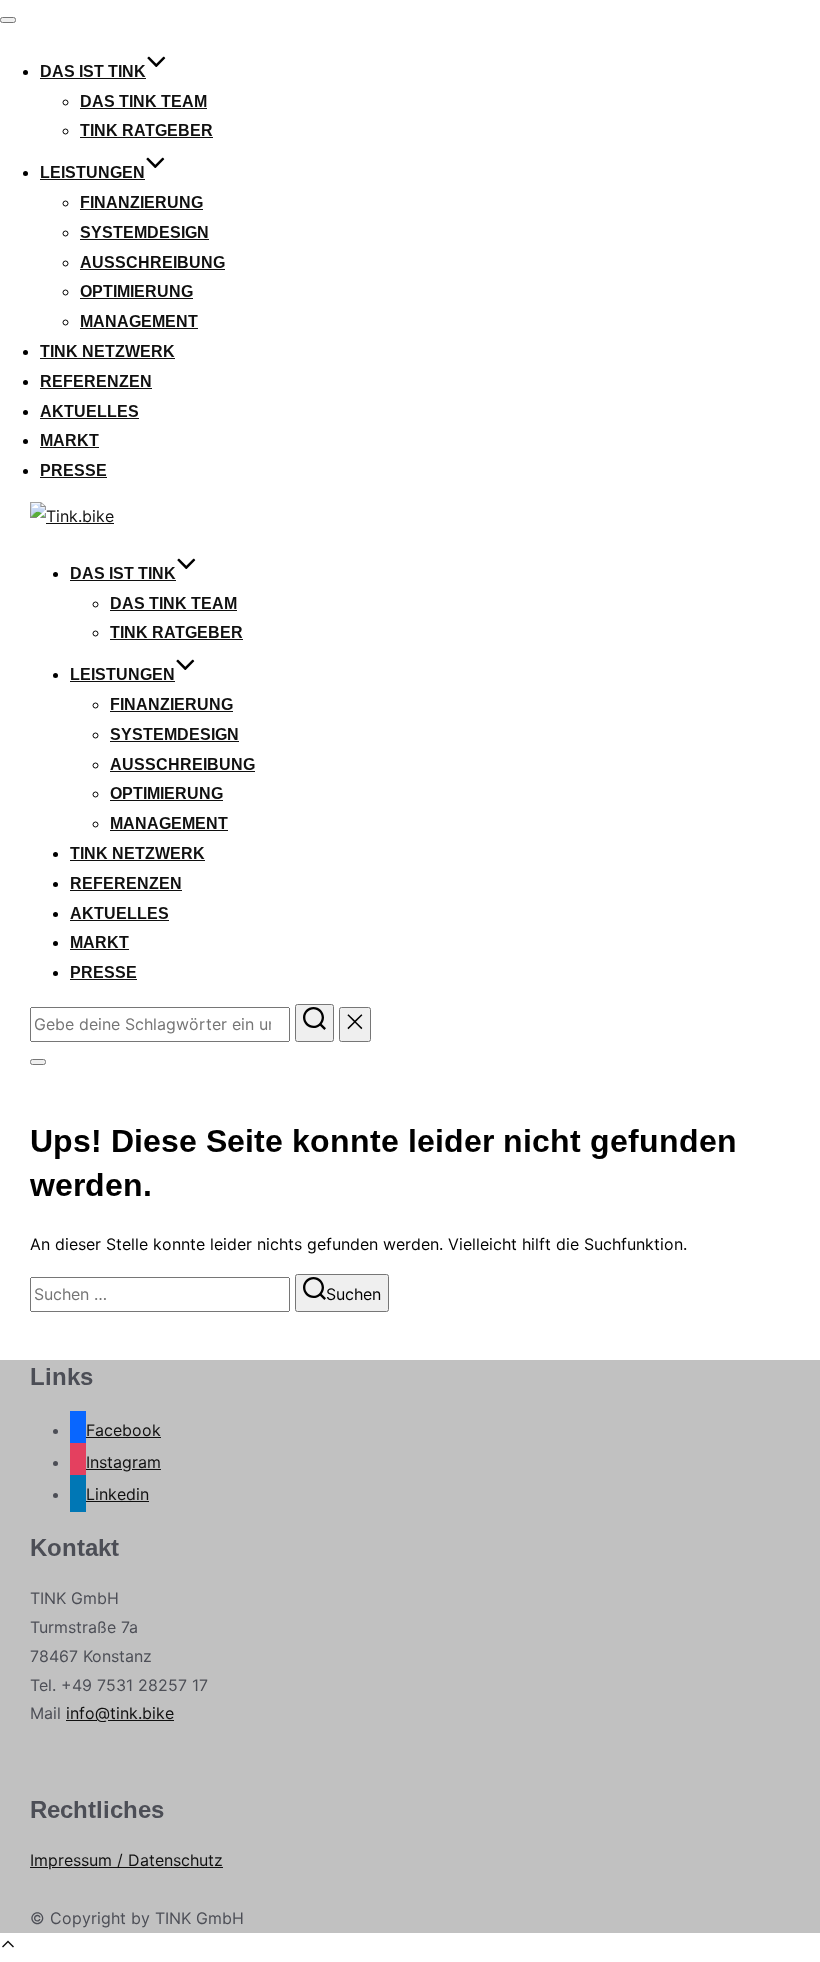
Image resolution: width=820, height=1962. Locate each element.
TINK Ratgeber (146, 130)
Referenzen (96, 381)
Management (139, 321)
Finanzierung (141, 202)
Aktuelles (89, 411)
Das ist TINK (93, 71)
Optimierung (136, 291)
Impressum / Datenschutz (126, 1860)
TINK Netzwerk (107, 351)
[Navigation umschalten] (8, 20)
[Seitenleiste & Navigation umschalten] (38, 1062)
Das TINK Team (143, 101)
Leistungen (92, 172)
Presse (73, 470)
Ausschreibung (152, 262)
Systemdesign (144, 232)
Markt (69, 440)
